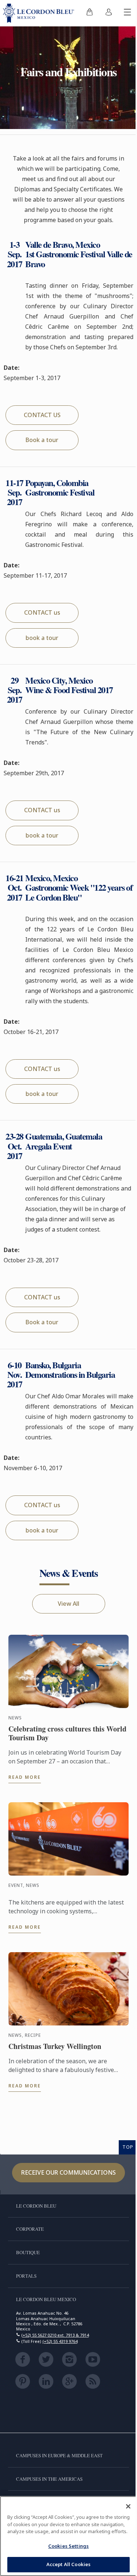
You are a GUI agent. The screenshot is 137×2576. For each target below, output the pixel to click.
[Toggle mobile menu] (128, 13)
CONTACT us (42, 612)
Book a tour (42, 440)
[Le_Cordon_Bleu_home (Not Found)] (40, 13)
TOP (128, 2147)
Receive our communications (68, 2172)
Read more (25, 1777)
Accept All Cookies (68, 2564)
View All (68, 1604)
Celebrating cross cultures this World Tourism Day (67, 1733)
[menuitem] (90, 13)
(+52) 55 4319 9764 (60, 2341)
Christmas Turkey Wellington (55, 2046)
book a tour (42, 638)
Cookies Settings (68, 2546)
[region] (68, 2536)
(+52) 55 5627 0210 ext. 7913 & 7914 (55, 2335)
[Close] (128, 2506)
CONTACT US (42, 415)
